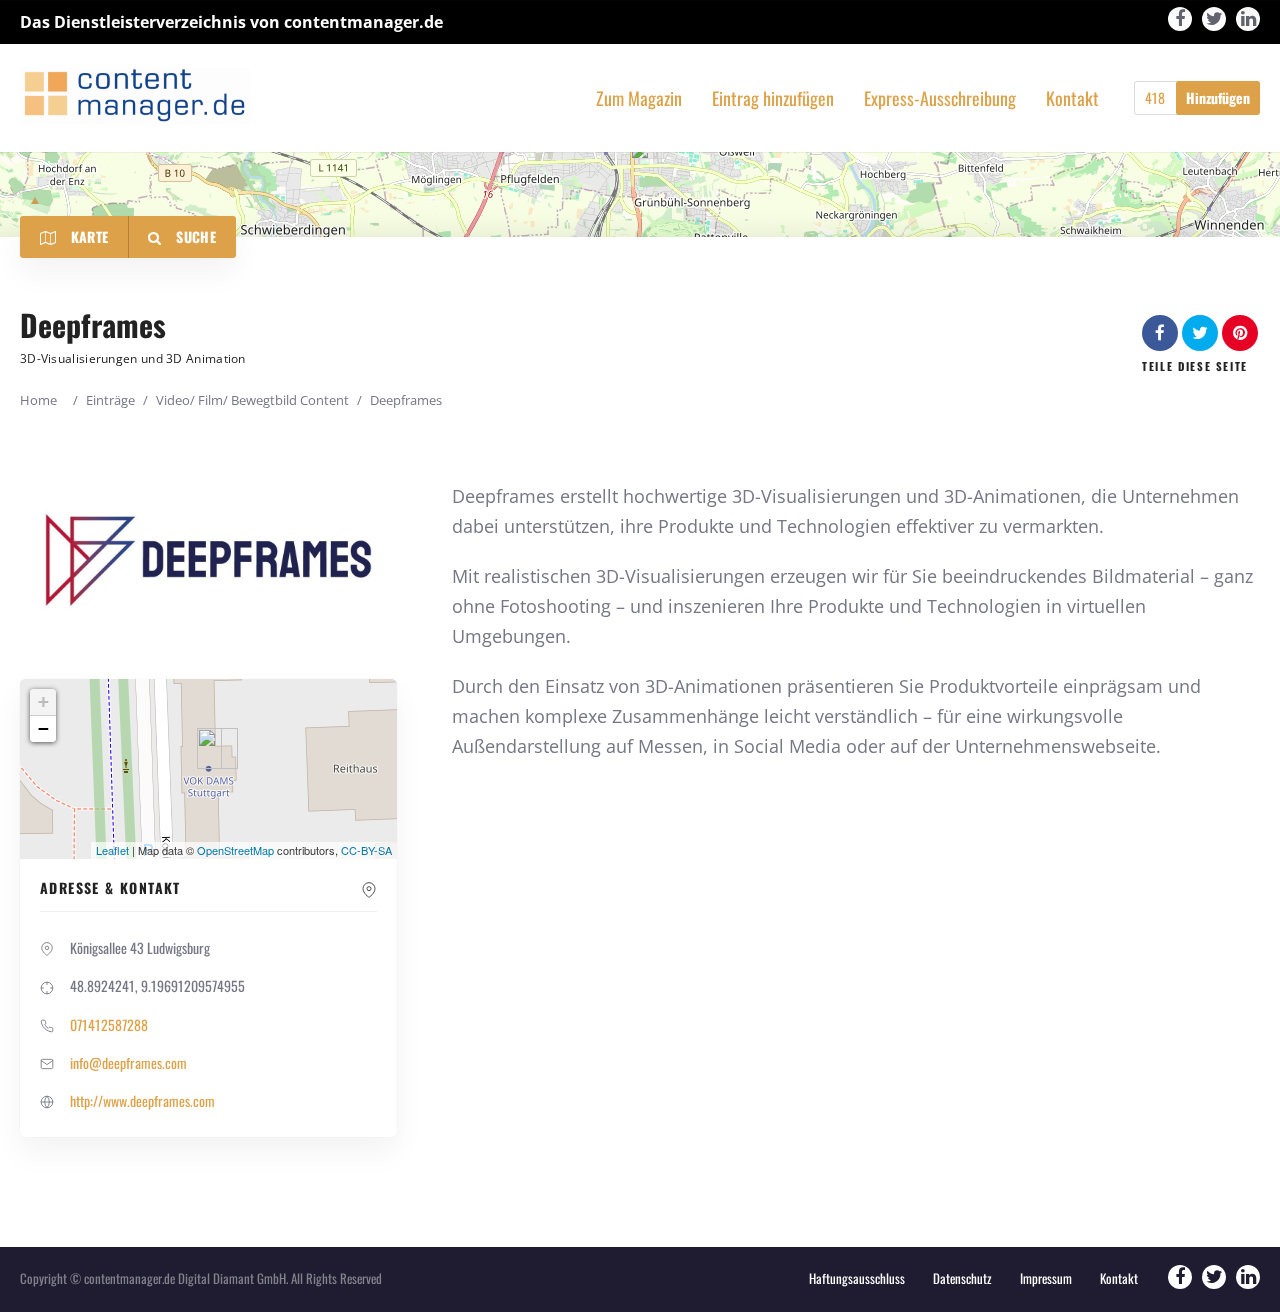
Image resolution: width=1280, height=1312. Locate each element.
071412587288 (109, 1024)
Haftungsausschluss (857, 1278)
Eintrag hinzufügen (773, 98)
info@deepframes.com (128, 1062)
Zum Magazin (639, 98)
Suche (194, 236)
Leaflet (112, 850)
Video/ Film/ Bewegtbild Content (252, 400)
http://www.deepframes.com (142, 1100)
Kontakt (1072, 98)
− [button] (43, 728)
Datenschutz (962, 1278)
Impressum (1046, 1278)
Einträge (110, 400)
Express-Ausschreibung (940, 98)
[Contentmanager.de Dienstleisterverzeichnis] (135, 95)
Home (38, 400)
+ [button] (43, 701)
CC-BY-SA (366, 850)
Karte (87, 236)
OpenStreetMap (235, 850)
